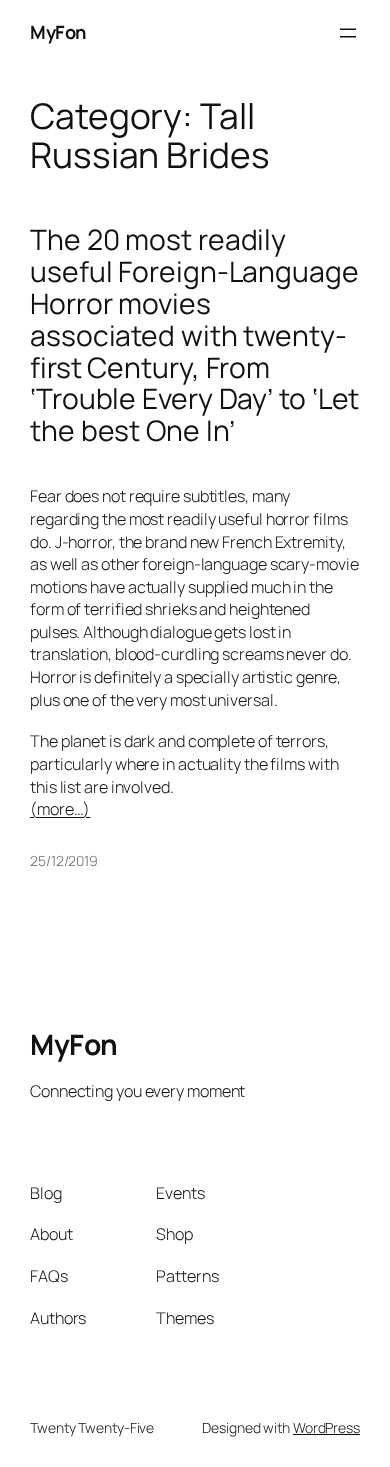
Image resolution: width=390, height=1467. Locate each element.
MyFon (58, 32)
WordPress (326, 1427)
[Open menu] (348, 33)
